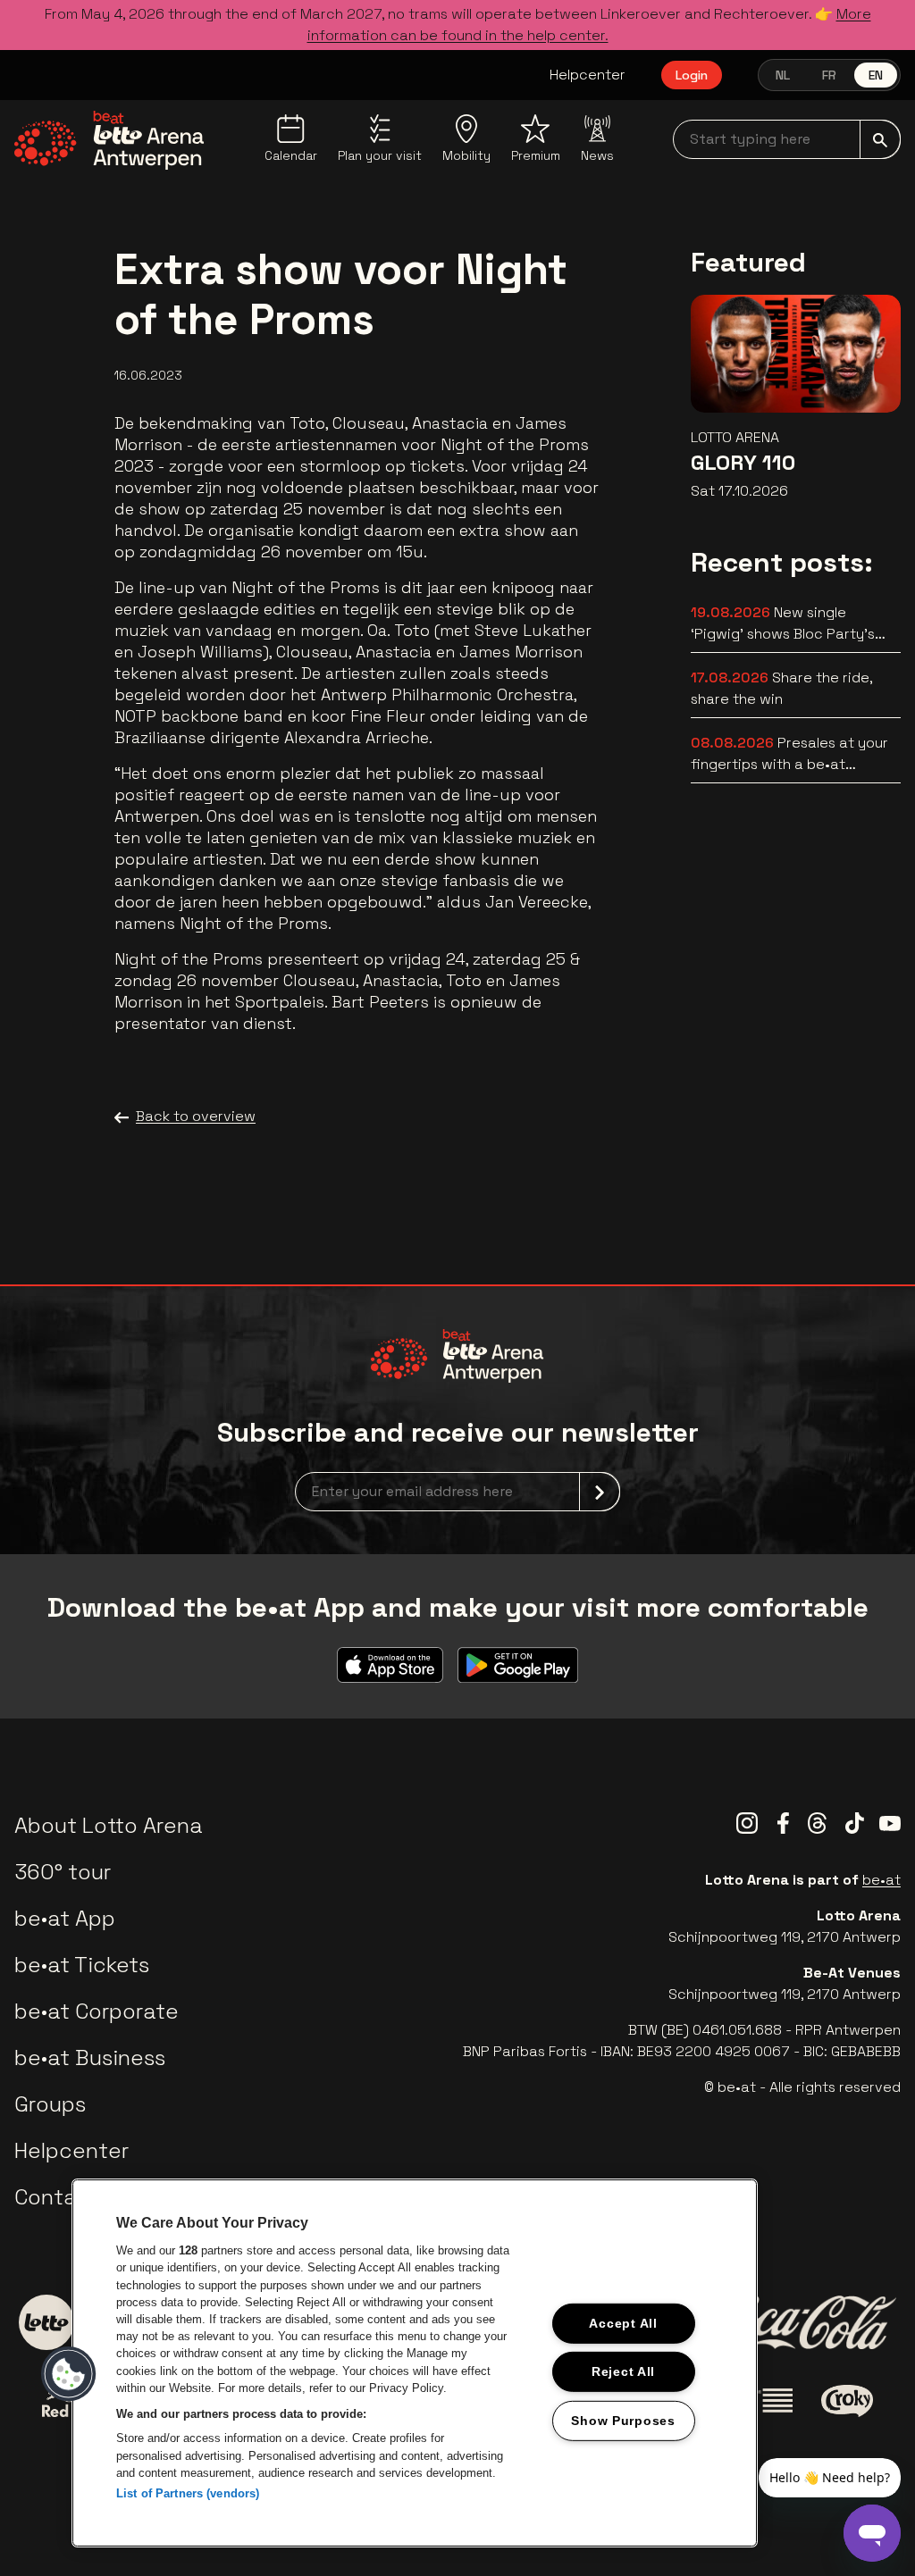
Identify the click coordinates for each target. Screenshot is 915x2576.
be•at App (65, 1918)
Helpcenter (588, 75)
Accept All (623, 2323)
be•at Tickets (82, 1965)
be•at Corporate (97, 2011)
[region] (415, 2363)
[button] (69, 2374)
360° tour (63, 1872)
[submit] (880, 139)
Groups (50, 2104)
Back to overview (196, 1116)
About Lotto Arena (109, 1825)
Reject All (623, 2371)
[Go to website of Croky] (848, 2401)
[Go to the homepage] (109, 140)
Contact (57, 2197)
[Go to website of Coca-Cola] (807, 2322)
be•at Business (90, 2057)
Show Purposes (623, 2421)
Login (692, 75)
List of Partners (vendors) (188, 2493)
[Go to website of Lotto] (46, 2322)
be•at (881, 1880)
